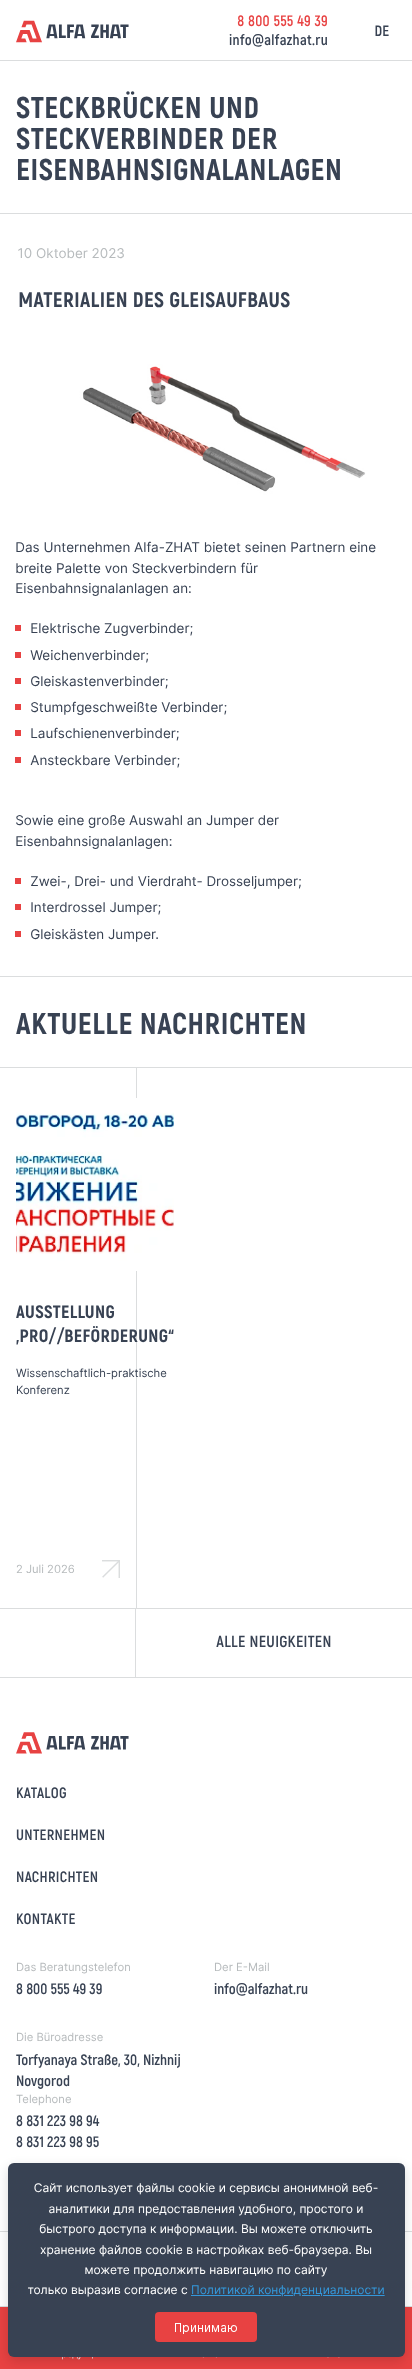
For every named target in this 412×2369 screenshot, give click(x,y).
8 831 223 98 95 (57, 2141)
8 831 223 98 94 (57, 2120)
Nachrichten (57, 1876)
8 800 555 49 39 (282, 20)
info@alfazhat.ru (278, 39)
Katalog (41, 1792)
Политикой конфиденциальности (288, 2289)
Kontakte (46, 1918)
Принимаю (206, 2327)
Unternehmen (60, 1834)
